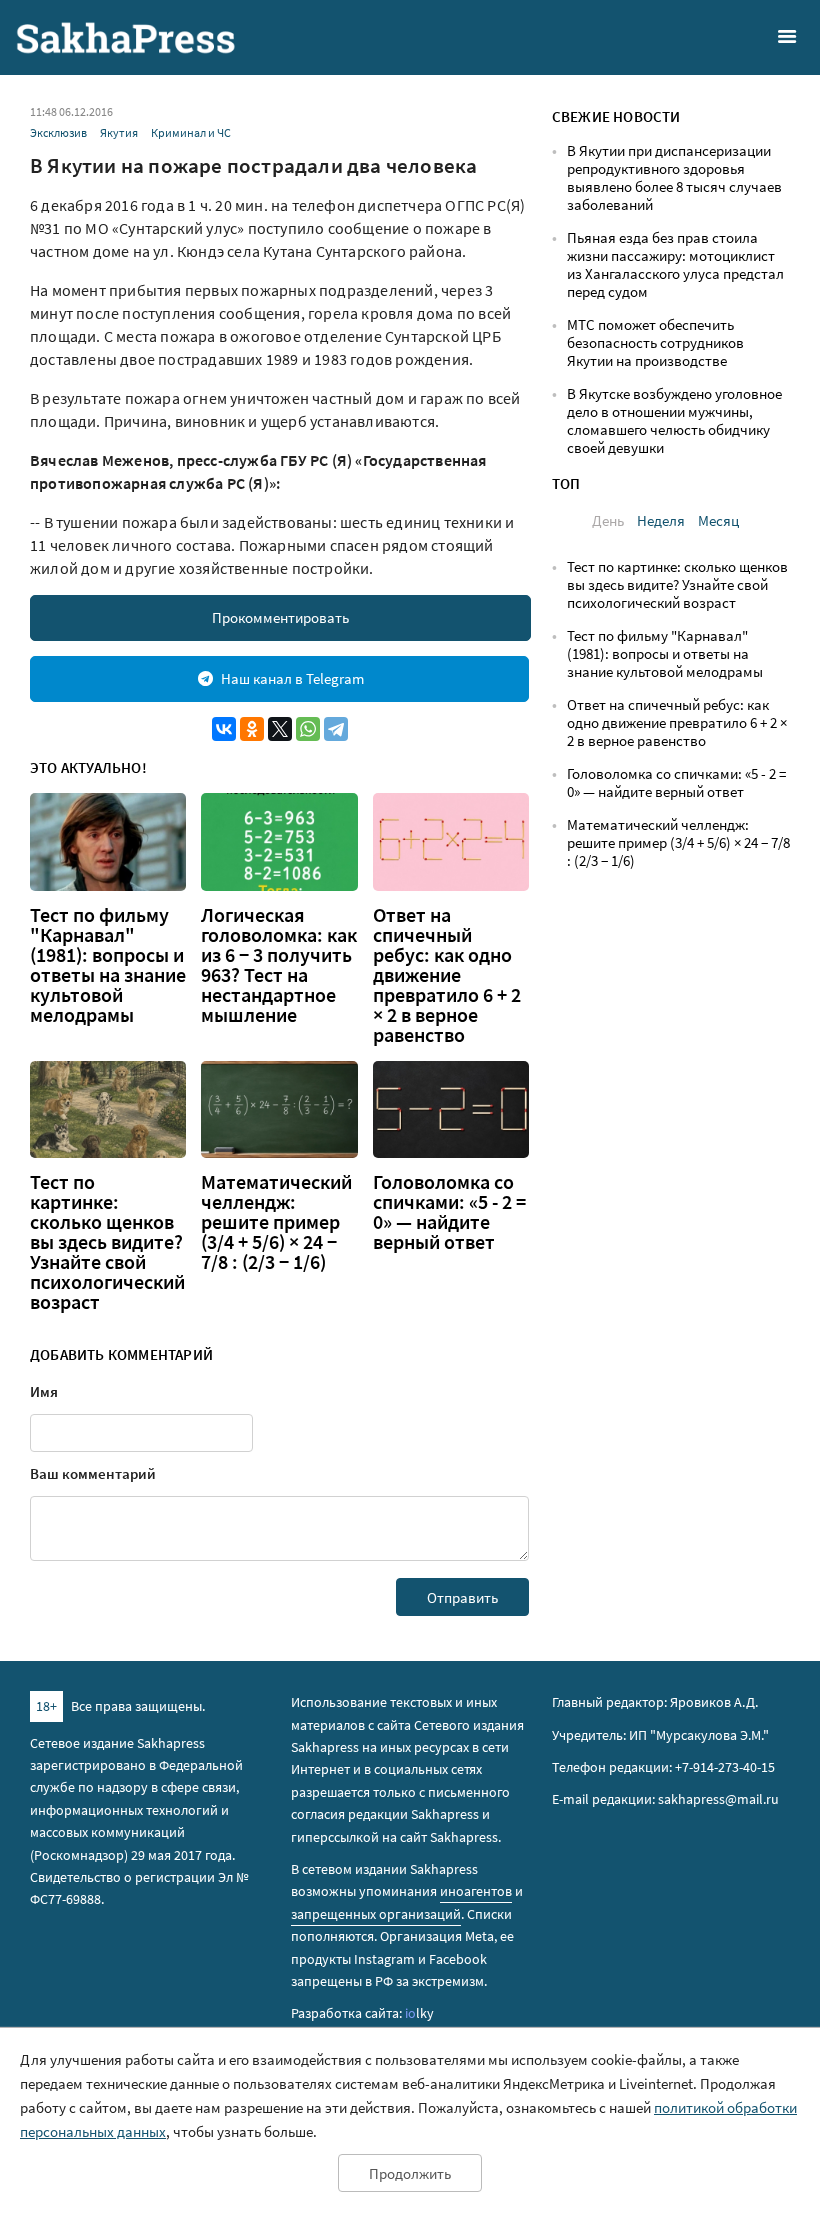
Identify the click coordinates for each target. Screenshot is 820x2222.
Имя (44, 1391)
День (608, 520)
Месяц (718, 520)
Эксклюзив (58, 132)
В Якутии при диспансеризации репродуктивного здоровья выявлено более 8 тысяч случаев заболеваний (674, 177)
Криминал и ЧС (191, 132)
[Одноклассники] (252, 729)
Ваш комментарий (93, 1473)
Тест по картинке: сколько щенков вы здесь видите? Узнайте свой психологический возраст (107, 1242)
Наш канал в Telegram (292, 678)
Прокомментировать (280, 617)
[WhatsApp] (308, 729)
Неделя (661, 520)
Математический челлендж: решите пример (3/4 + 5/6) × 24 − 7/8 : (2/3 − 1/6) (276, 1222)
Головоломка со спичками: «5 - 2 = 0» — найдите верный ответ (449, 1212)
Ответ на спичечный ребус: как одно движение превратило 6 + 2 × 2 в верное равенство (447, 975)
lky (419, 2013)
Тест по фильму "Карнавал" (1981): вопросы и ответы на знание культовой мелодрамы (108, 965)
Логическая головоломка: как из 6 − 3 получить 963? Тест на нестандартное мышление (279, 965)
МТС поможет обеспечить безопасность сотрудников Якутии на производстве (655, 342)
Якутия (119, 132)
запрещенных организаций (376, 1914)
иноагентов (476, 1891)
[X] (280, 729)
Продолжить (410, 2173)
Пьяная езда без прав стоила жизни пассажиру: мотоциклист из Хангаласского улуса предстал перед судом (675, 264)
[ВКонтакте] (224, 729)
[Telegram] (336, 729)
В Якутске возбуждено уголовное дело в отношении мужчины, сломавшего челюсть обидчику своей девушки (674, 420)
